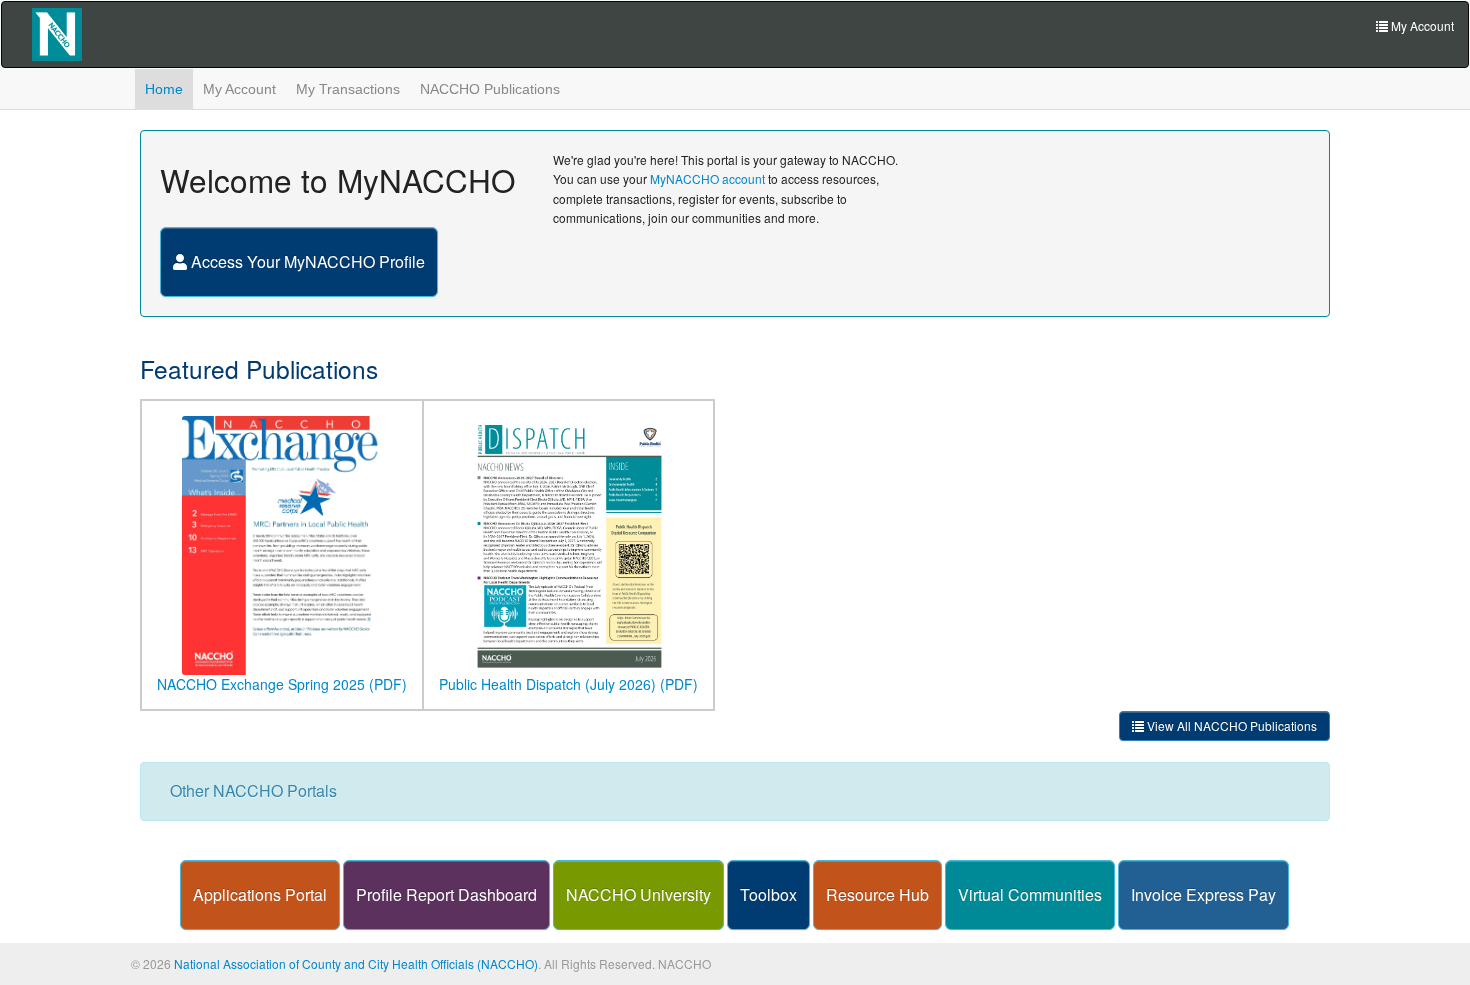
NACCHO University (638, 894)
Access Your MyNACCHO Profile (306, 261)
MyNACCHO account (707, 178)
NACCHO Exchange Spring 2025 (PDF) (282, 684)
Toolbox (768, 894)
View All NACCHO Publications (1230, 725)
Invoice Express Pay (1203, 894)
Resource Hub (877, 894)
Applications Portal (260, 894)
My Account (239, 89)
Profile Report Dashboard (446, 894)
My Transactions (348, 89)
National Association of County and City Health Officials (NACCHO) (356, 963)
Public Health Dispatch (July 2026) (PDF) (568, 684)
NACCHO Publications (490, 89)
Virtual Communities (1030, 894)
